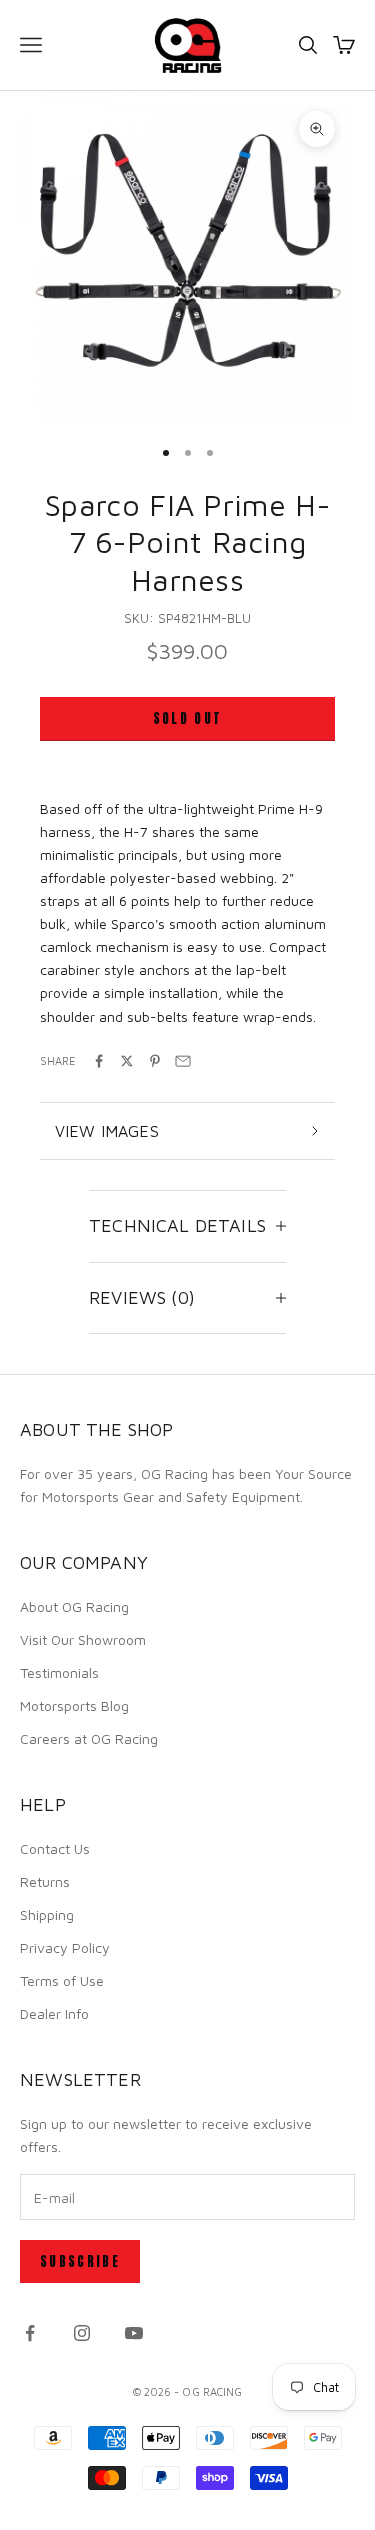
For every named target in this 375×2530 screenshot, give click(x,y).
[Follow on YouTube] (134, 2333)
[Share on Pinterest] (155, 1061)
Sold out (188, 718)
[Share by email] (183, 1061)
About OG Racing (74, 1606)
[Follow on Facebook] (30, 2333)
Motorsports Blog (74, 1705)
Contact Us (55, 1848)
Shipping (47, 1914)
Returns (45, 1881)
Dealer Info (54, 2013)
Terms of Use (62, 1980)
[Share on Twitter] (127, 1061)
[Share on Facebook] (99, 1061)
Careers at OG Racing (89, 1738)
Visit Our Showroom (83, 1639)
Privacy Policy (65, 1947)
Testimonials (59, 1672)
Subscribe (80, 2261)
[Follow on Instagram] (82, 2333)
